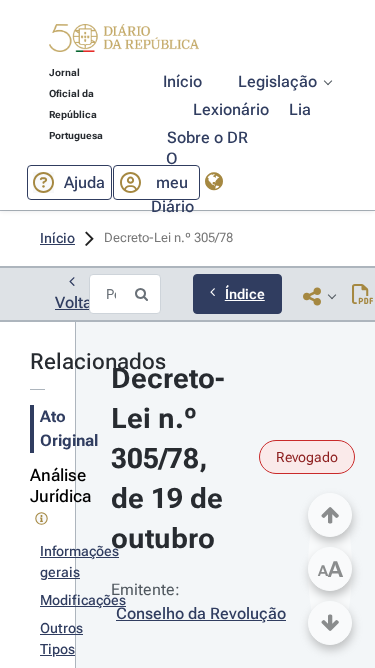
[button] (124, 41)
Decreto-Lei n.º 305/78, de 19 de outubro (170, 458)
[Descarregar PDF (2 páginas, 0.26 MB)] (362, 296)
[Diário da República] (124, 42)
